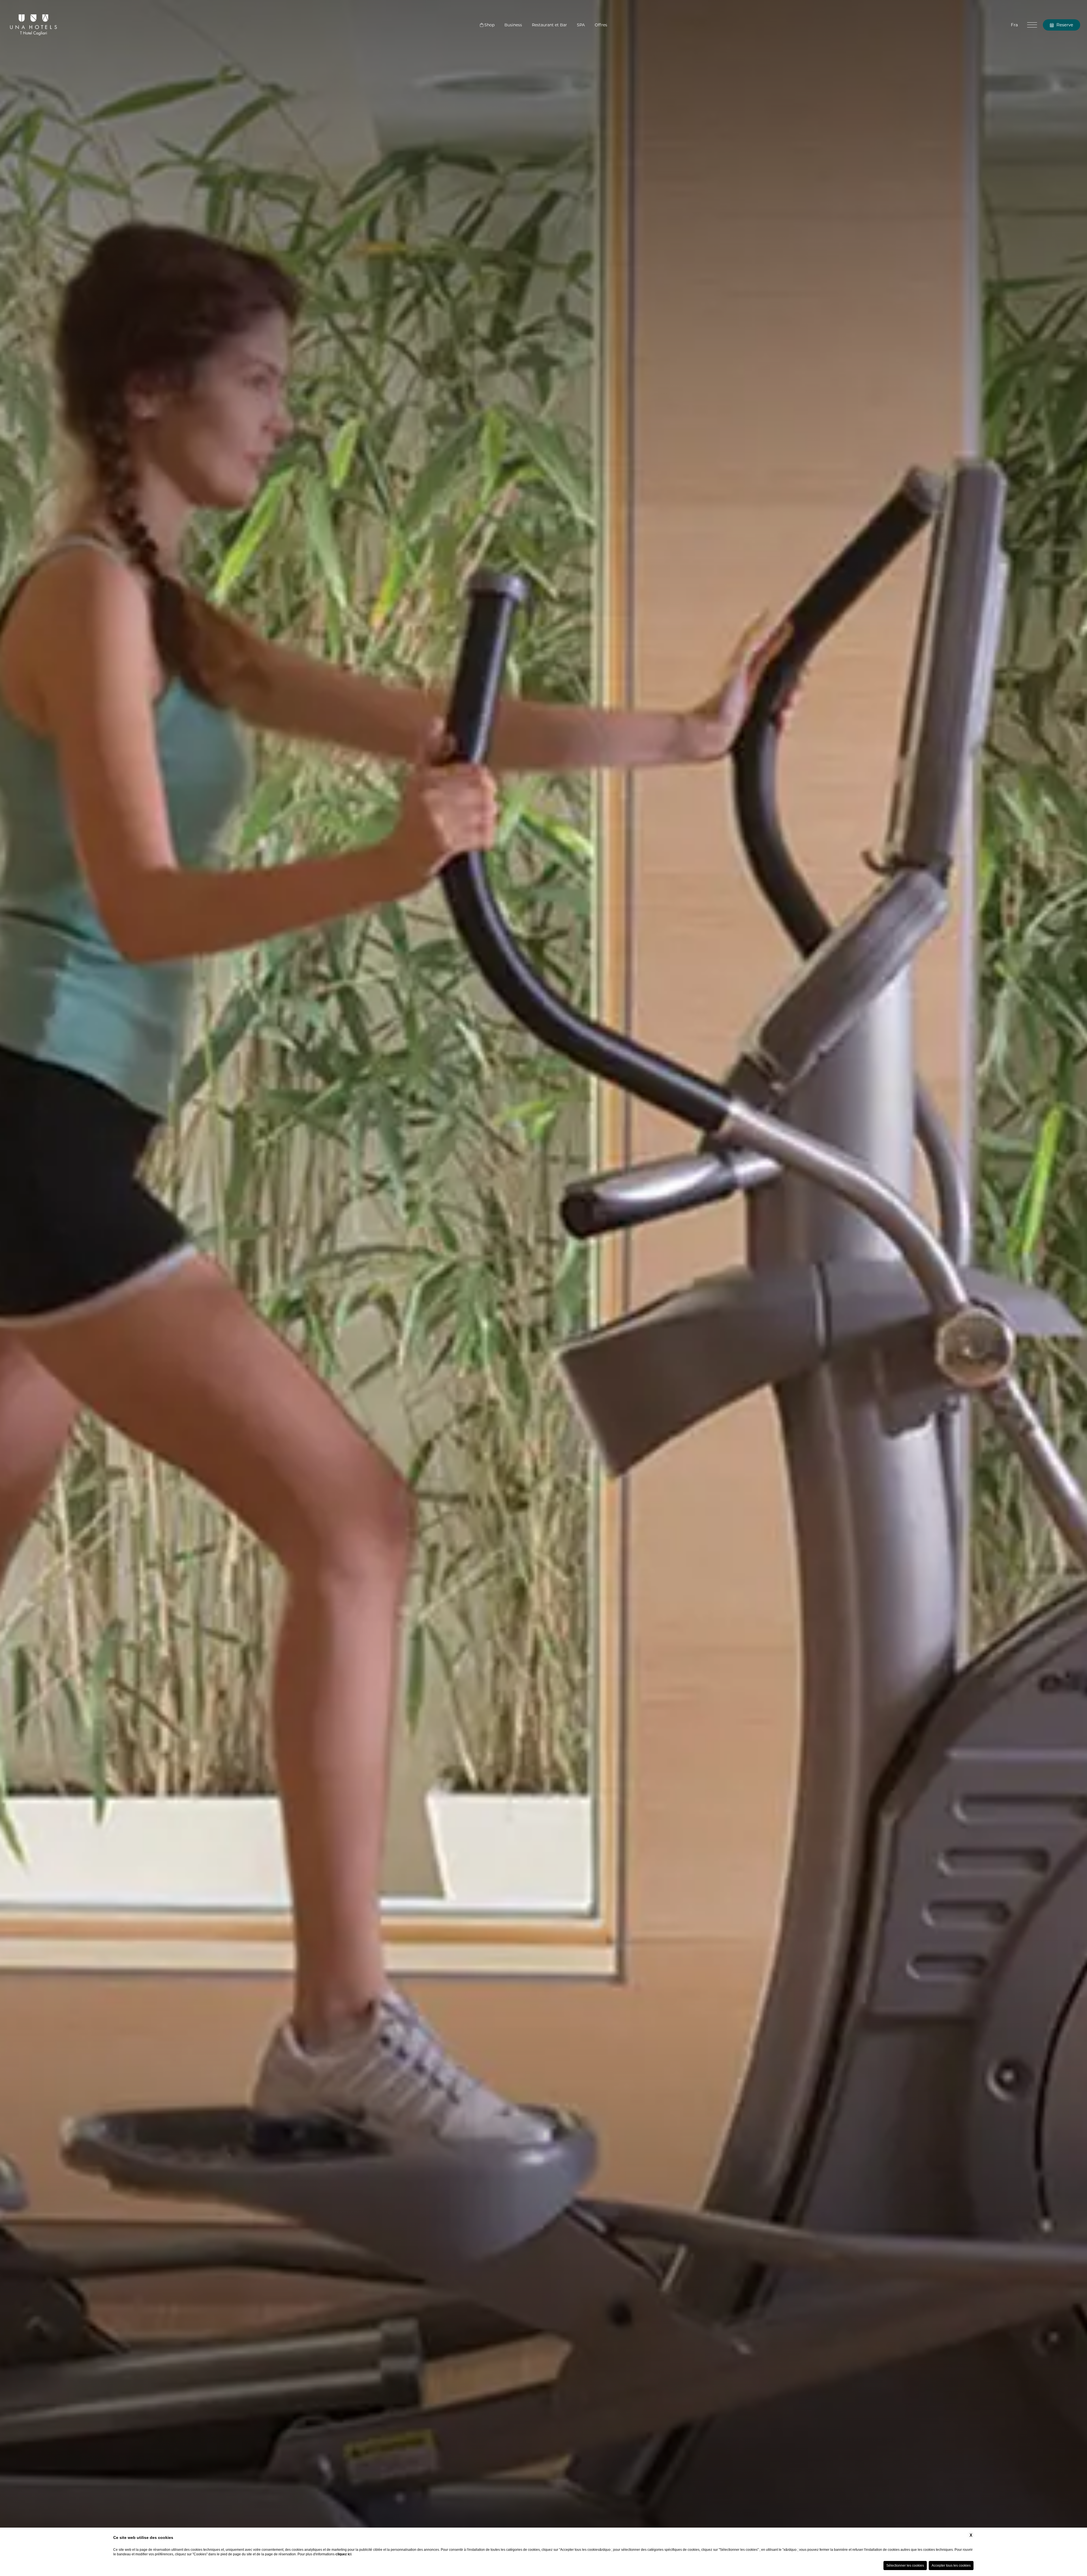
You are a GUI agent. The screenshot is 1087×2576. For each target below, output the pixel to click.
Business (513, 25)
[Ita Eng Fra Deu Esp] (1014, 25)
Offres (601, 25)
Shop (489, 25)
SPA (581, 25)
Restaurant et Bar (549, 25)
